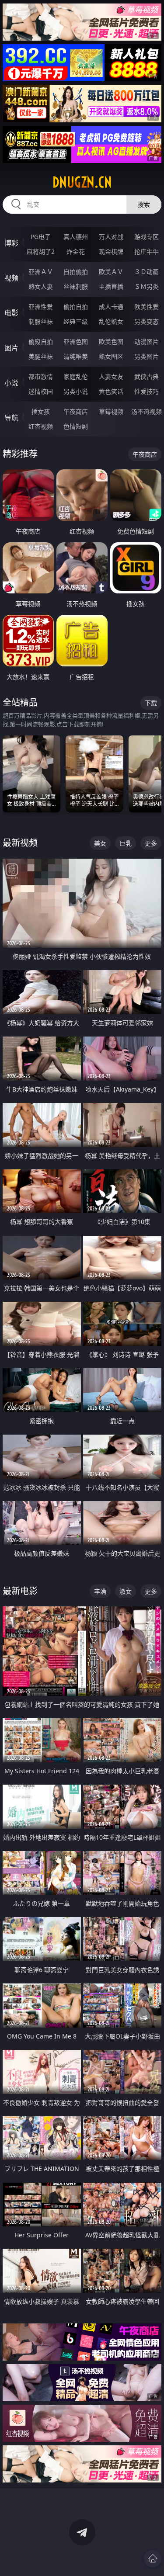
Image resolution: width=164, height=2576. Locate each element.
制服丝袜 (41, 321)
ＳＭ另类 (147, 286)
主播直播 (111, 286)
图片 (11, 348)
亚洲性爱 (41, 307)
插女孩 (41, 411)
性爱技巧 (147, 391)
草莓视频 (111, 411)
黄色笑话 (111, 391)
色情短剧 (76, 426)
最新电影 (20, 1591)
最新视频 (20, 843)
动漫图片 (147, 342)
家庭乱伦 (76, 376)
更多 (151, 843)
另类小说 (76, 391)
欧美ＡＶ (111, 272)
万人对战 (111, 237)
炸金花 (76, 251)
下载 (151, 703)
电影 (11, 313)
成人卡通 (111, 307)
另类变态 (147, 321)
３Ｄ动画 (147, 272)
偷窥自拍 (41, 342)
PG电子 (41, 237)
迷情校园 (41, 391)
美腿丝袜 (41, 356)
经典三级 (76, 321)
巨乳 (126, 843)
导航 (11, 418)
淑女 (126, 1591)
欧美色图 (111, 342)
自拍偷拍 (76, 272)
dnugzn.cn (82, 182)
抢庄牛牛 (147, 251)
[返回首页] (153, 2559)
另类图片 (147, 356)
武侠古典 (147, 376)
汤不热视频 (147, 411)
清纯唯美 (76, 356)
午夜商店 (76, 411)
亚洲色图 (76, 342)
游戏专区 (147, 237)
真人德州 (76, 237)
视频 (11, 278)
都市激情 (41, 376)
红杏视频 (41, 426)
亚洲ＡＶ (41, 272)
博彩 (11, 243)
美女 (100, 843)
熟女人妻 (41, 286)
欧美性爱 (147, 307)
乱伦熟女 (111, 321)
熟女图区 (111, 356)
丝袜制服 (76, 286)
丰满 (100, 1591)
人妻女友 (111, 376)
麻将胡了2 (41, 251)
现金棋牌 (111, 251)
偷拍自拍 (76, 307)
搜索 (144, 204)
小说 (11, 383)
